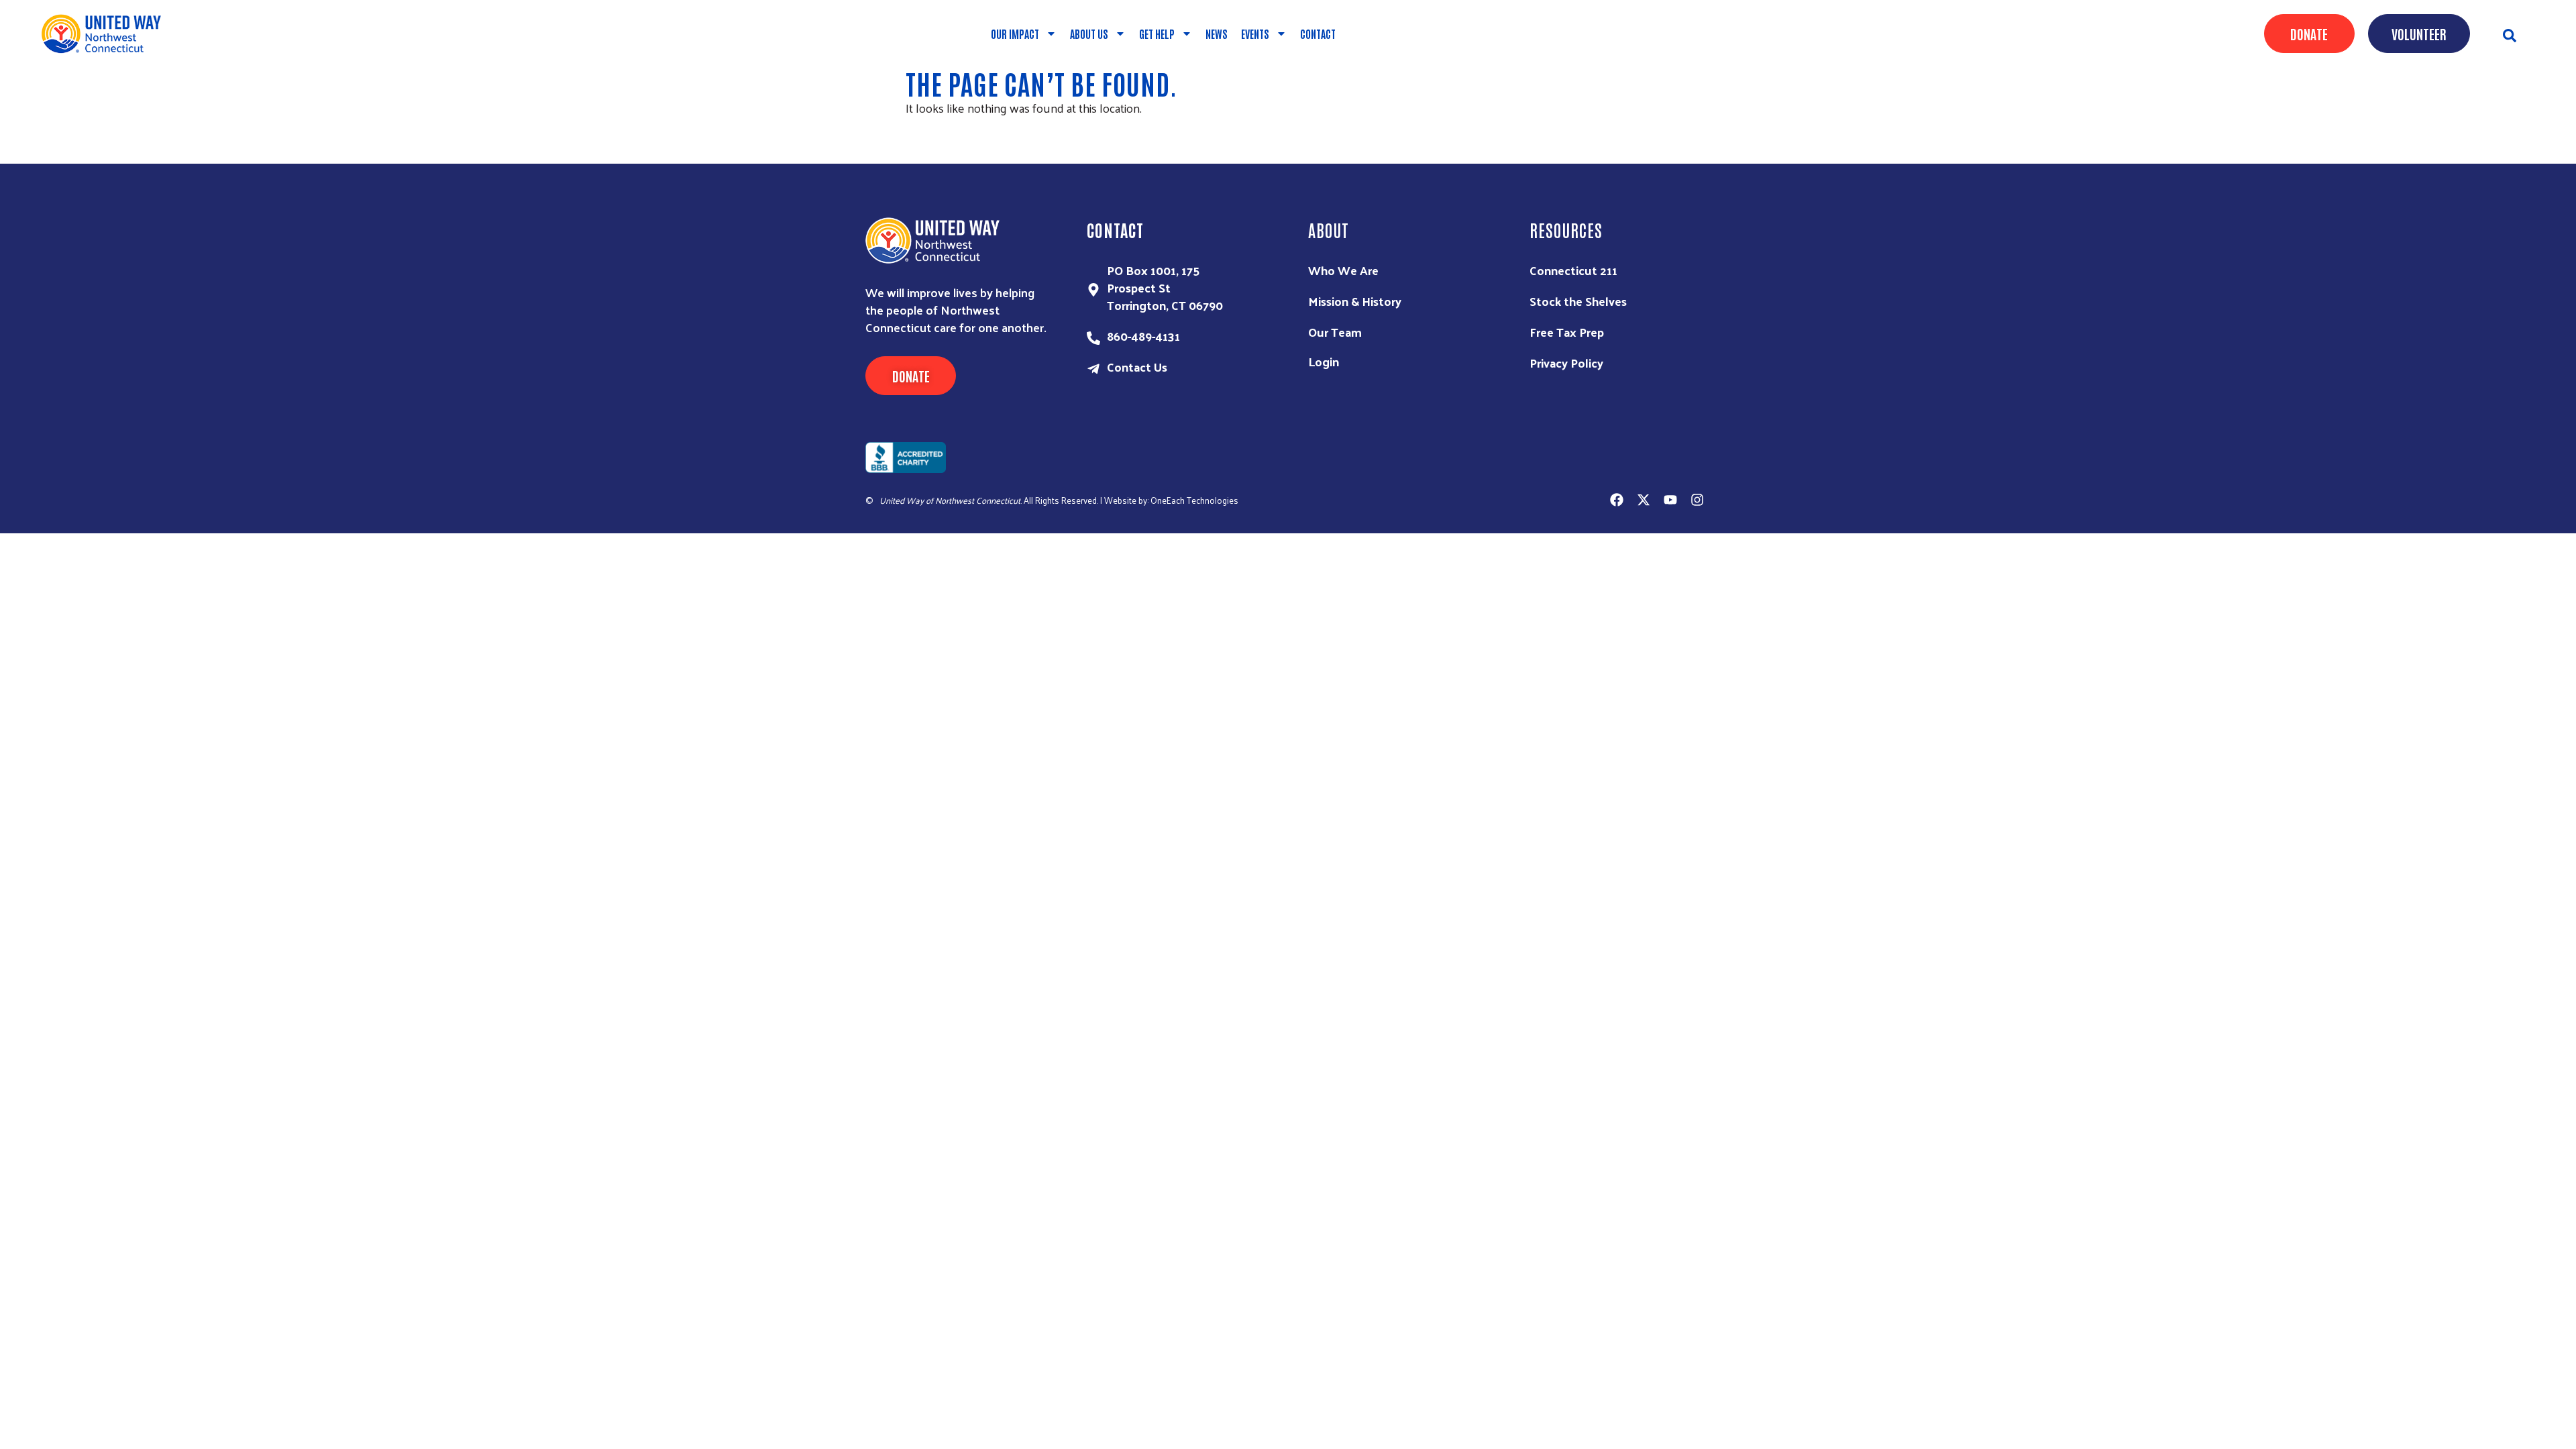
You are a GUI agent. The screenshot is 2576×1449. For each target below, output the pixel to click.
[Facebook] (1617, 500)
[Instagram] (1697, 500)
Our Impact (1015, 34)
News (1217, 34)
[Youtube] (1670, 500)
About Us (1089, 34)
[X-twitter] (1644, 500)
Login (1324, 361)
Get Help (1157, 34)
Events (1255, 34)
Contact (1318, 34)
